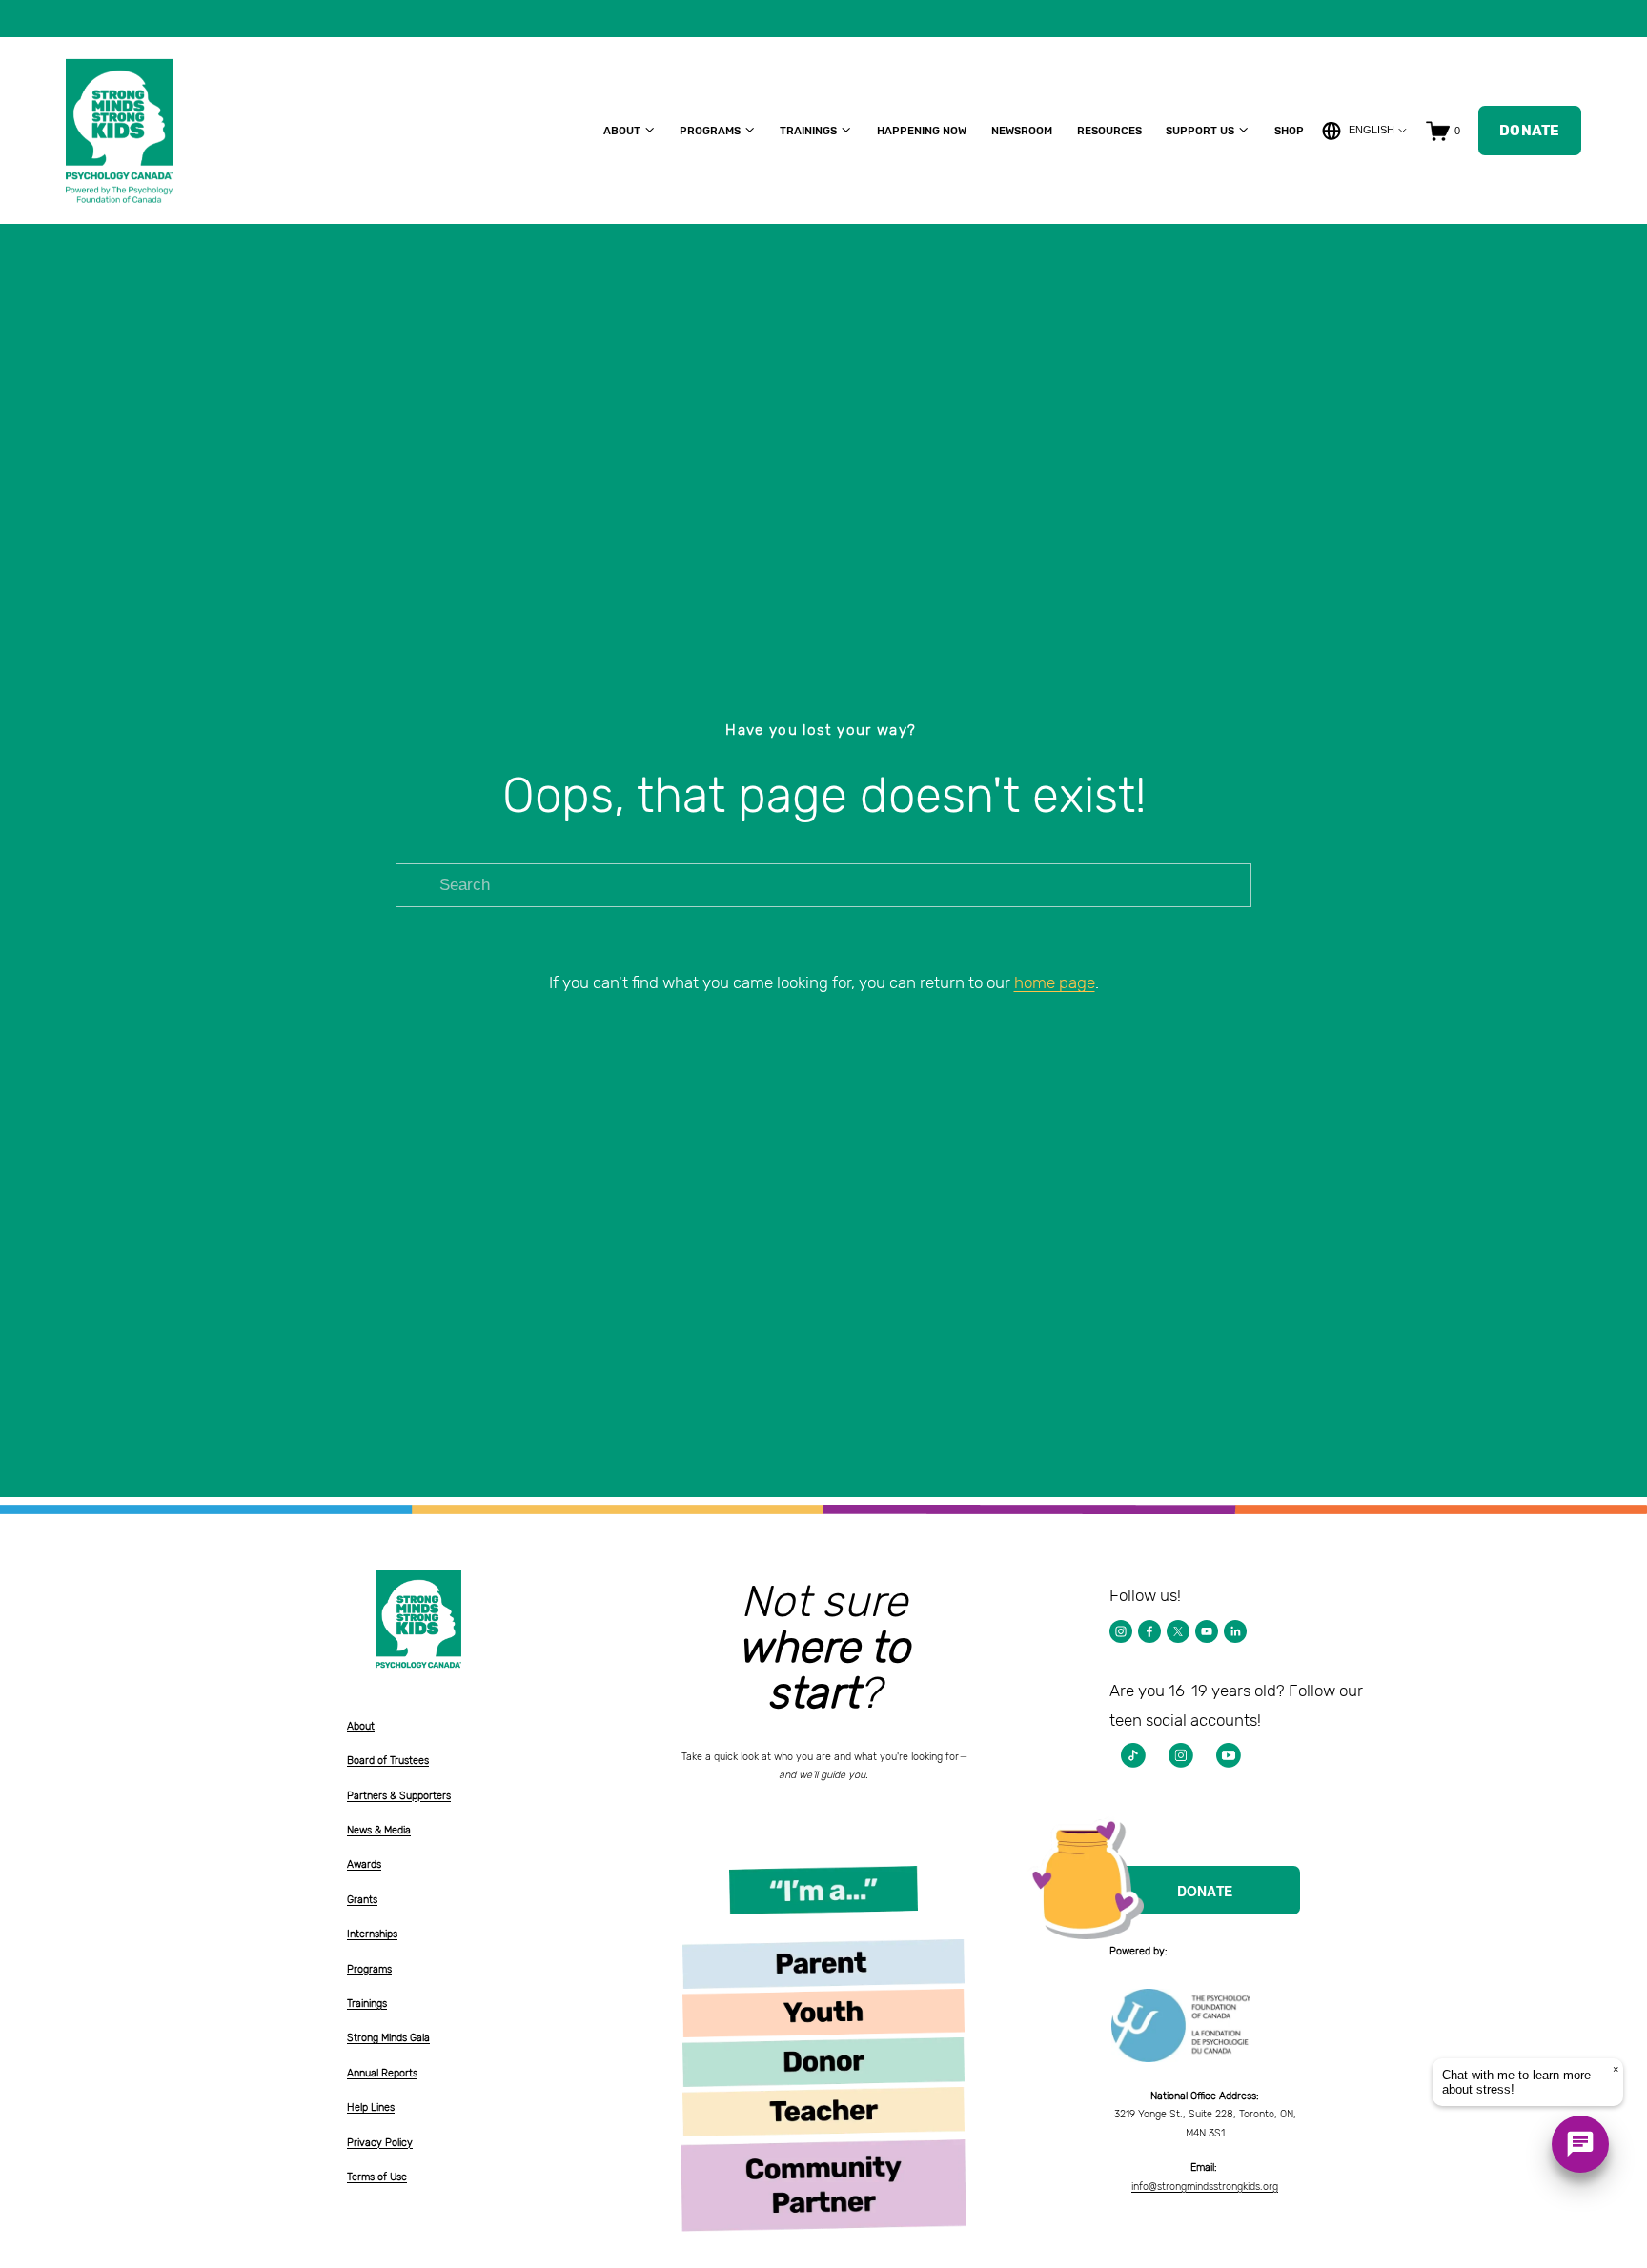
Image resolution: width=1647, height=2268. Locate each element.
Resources (1109, 131)
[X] (1178, 1631)
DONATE (1205, 1891)
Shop (1289, 131)
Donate (1530, 131)
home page (1055, 982)
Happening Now (922, 131)
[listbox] (1365, 131)
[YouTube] (1207, 1631)
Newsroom (1022, 131)
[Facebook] (1149, 1631)
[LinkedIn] (1235, 1631)
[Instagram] (1121, 1631)
